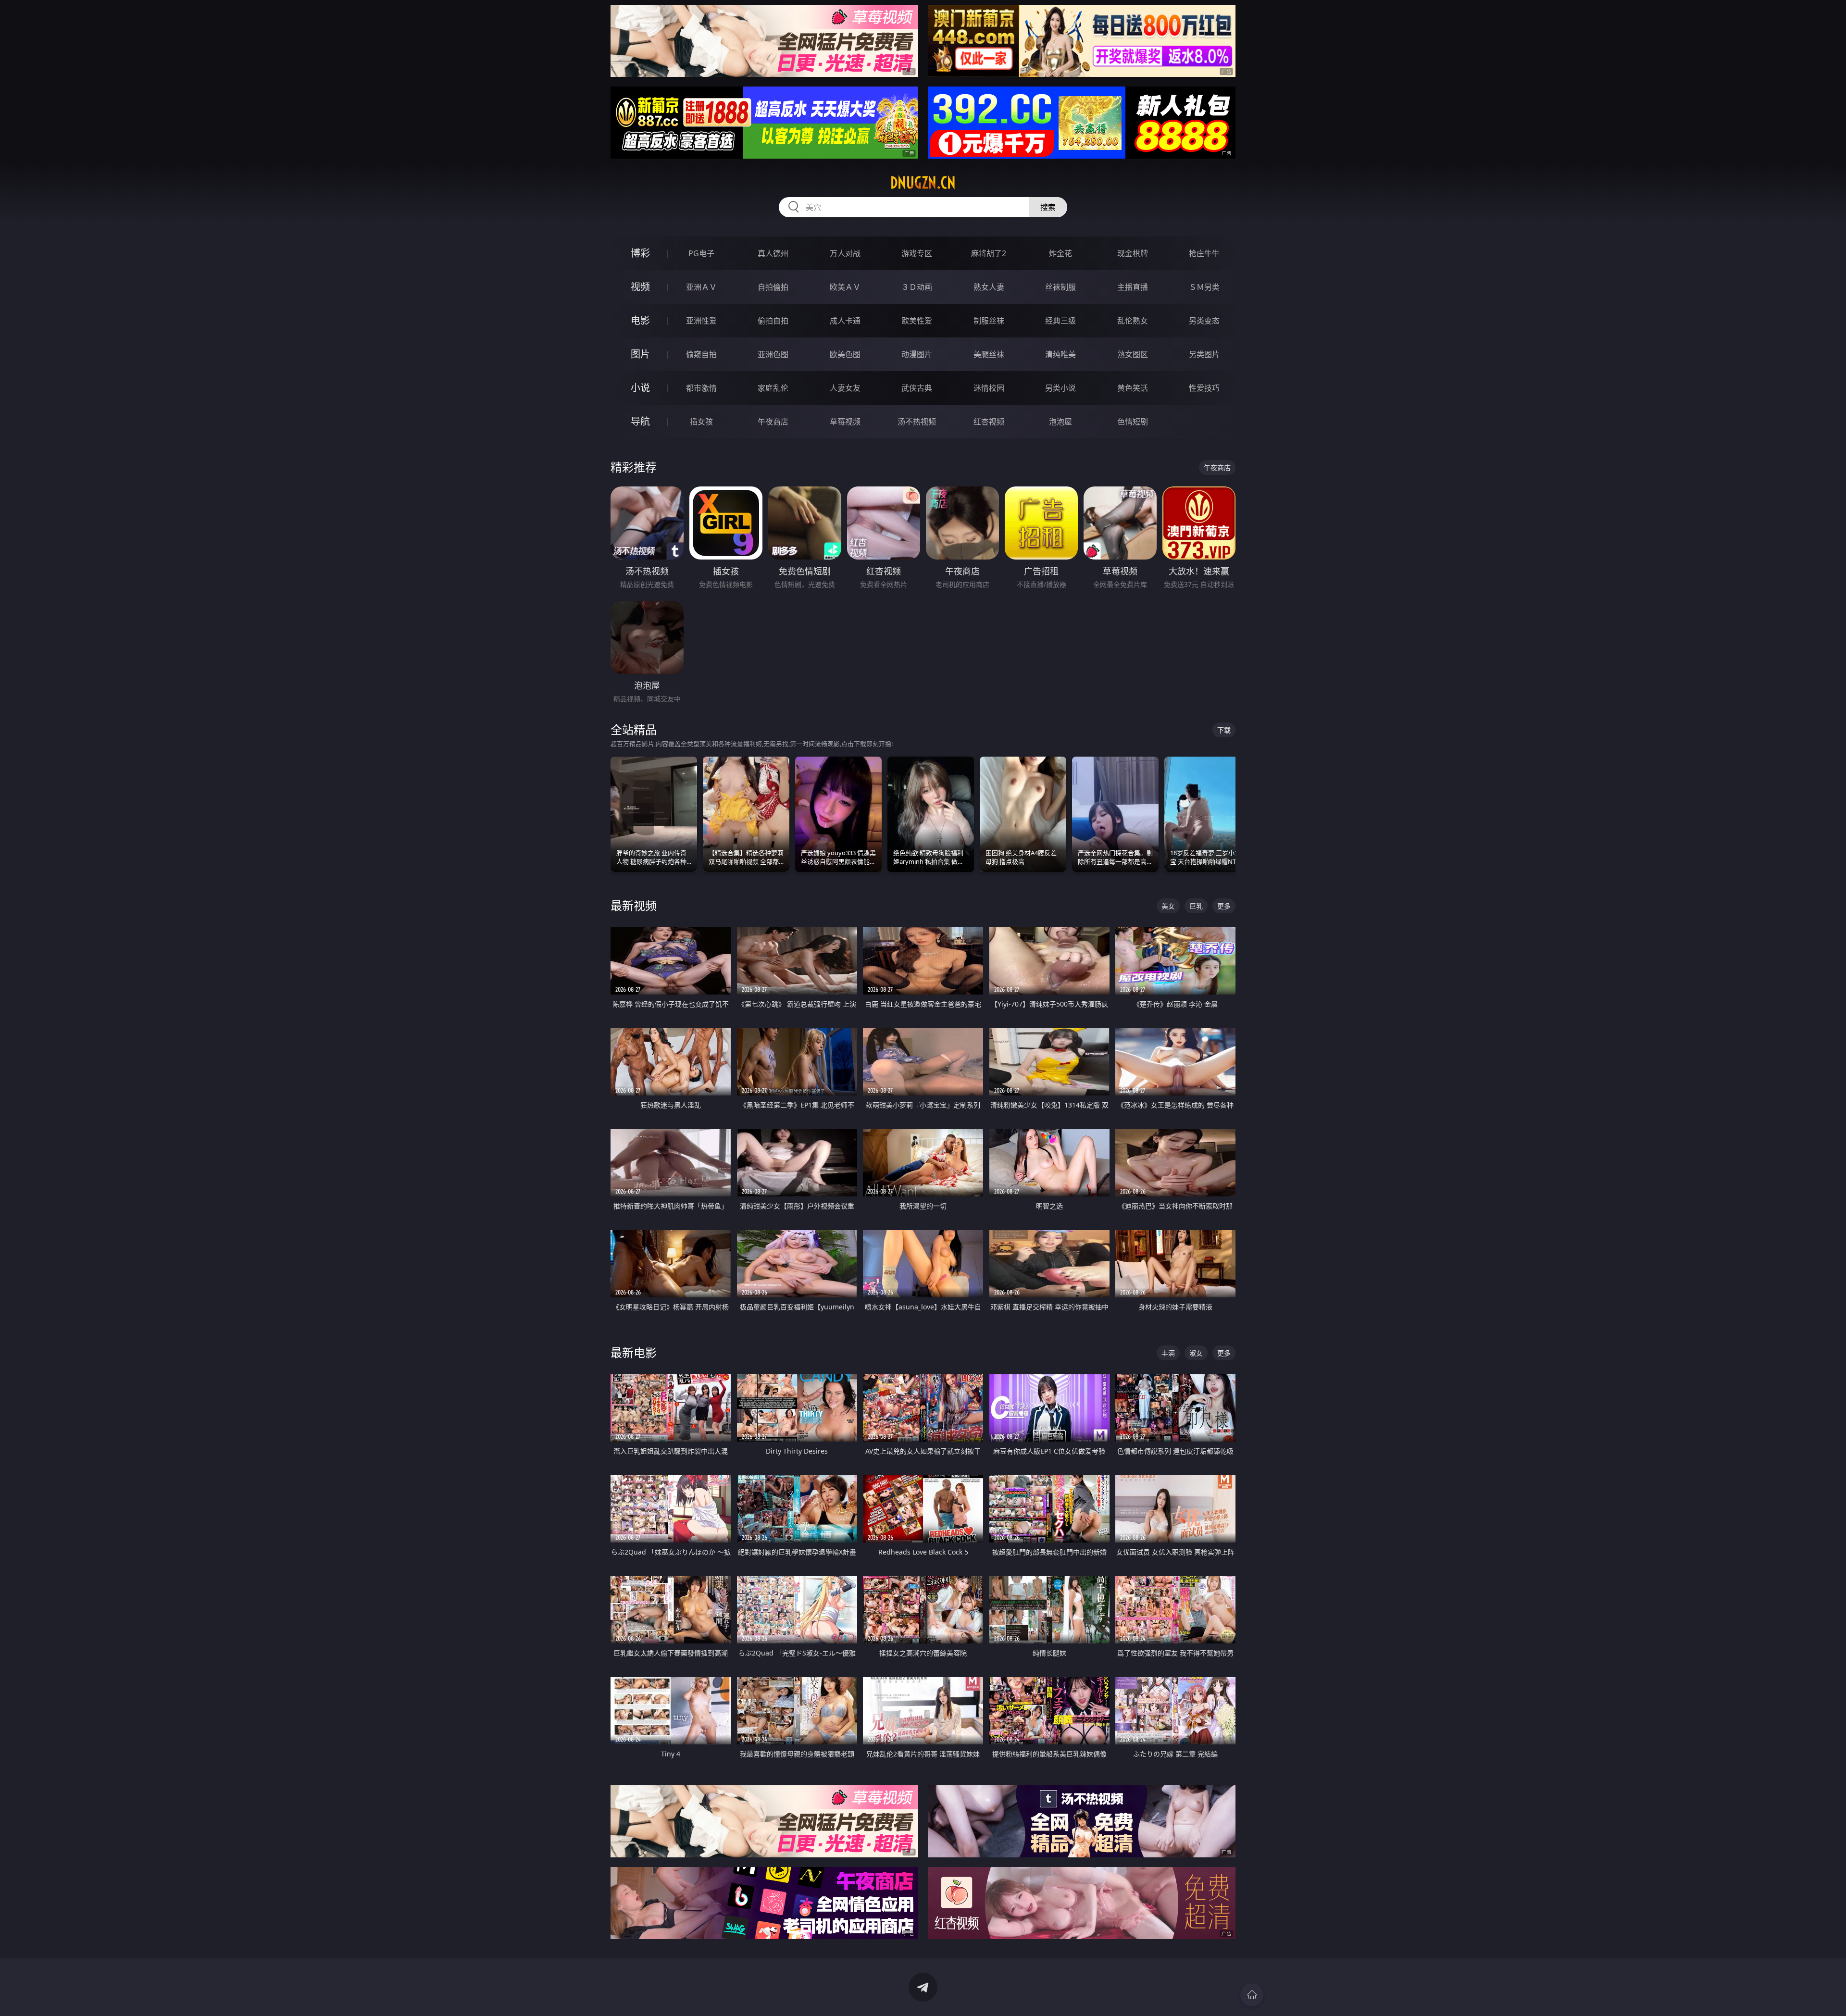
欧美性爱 (917, 321)
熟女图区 (1133, 354)
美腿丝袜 (989, 354)
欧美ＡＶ (845, 287)
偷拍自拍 (773, 321)
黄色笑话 (1133, 388)
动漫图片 (917, 354)
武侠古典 (917, 388)
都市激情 (701, 388)
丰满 (1168, 1353)
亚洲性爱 (701, 321)
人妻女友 (845, 388)
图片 (640, 354)
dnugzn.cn (923, 183)
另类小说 (1060, 388)
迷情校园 (989, 388)
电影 (640, 320)
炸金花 (1060, 253)
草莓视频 (845, 422)
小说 (640, 388)
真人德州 (773, 253)
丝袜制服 (1060, 287)
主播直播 (1133, 287)
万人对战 (845, 253)
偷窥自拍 (701, 354)
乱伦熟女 (1133, 321)
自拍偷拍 (773, 287)
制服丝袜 (989, 321)
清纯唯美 (1060, 354)
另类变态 (1204, 321)
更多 (1224, 906)
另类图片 (1204, 354)
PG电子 (701, 253)
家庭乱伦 (773, 388)
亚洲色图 (773, 354)
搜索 (1048, 207)
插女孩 (701, 422)
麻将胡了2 (989, 253)
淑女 (1196, 1353)
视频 (640, 287)
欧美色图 (845, 354)
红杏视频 (989, 422)
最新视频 (634, 905)
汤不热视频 (917, 422)
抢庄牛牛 (1204, 253)
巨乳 (1196, 906)
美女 (1168, 906)
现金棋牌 (1133, 253)
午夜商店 (773, 422)
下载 (1224, 730)
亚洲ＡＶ (701, 287)
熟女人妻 (989, 287)
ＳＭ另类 (1204, 287)
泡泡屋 (1060, 422)
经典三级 (1060, 321)
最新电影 (634, 1352)
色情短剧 (1133, 422)
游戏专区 (917, 253)
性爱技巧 (1204, 388)
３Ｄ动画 (917, 287)
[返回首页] (1252, 1995)
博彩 (640, 253)
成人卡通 (845, 321)
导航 (640, 421)
